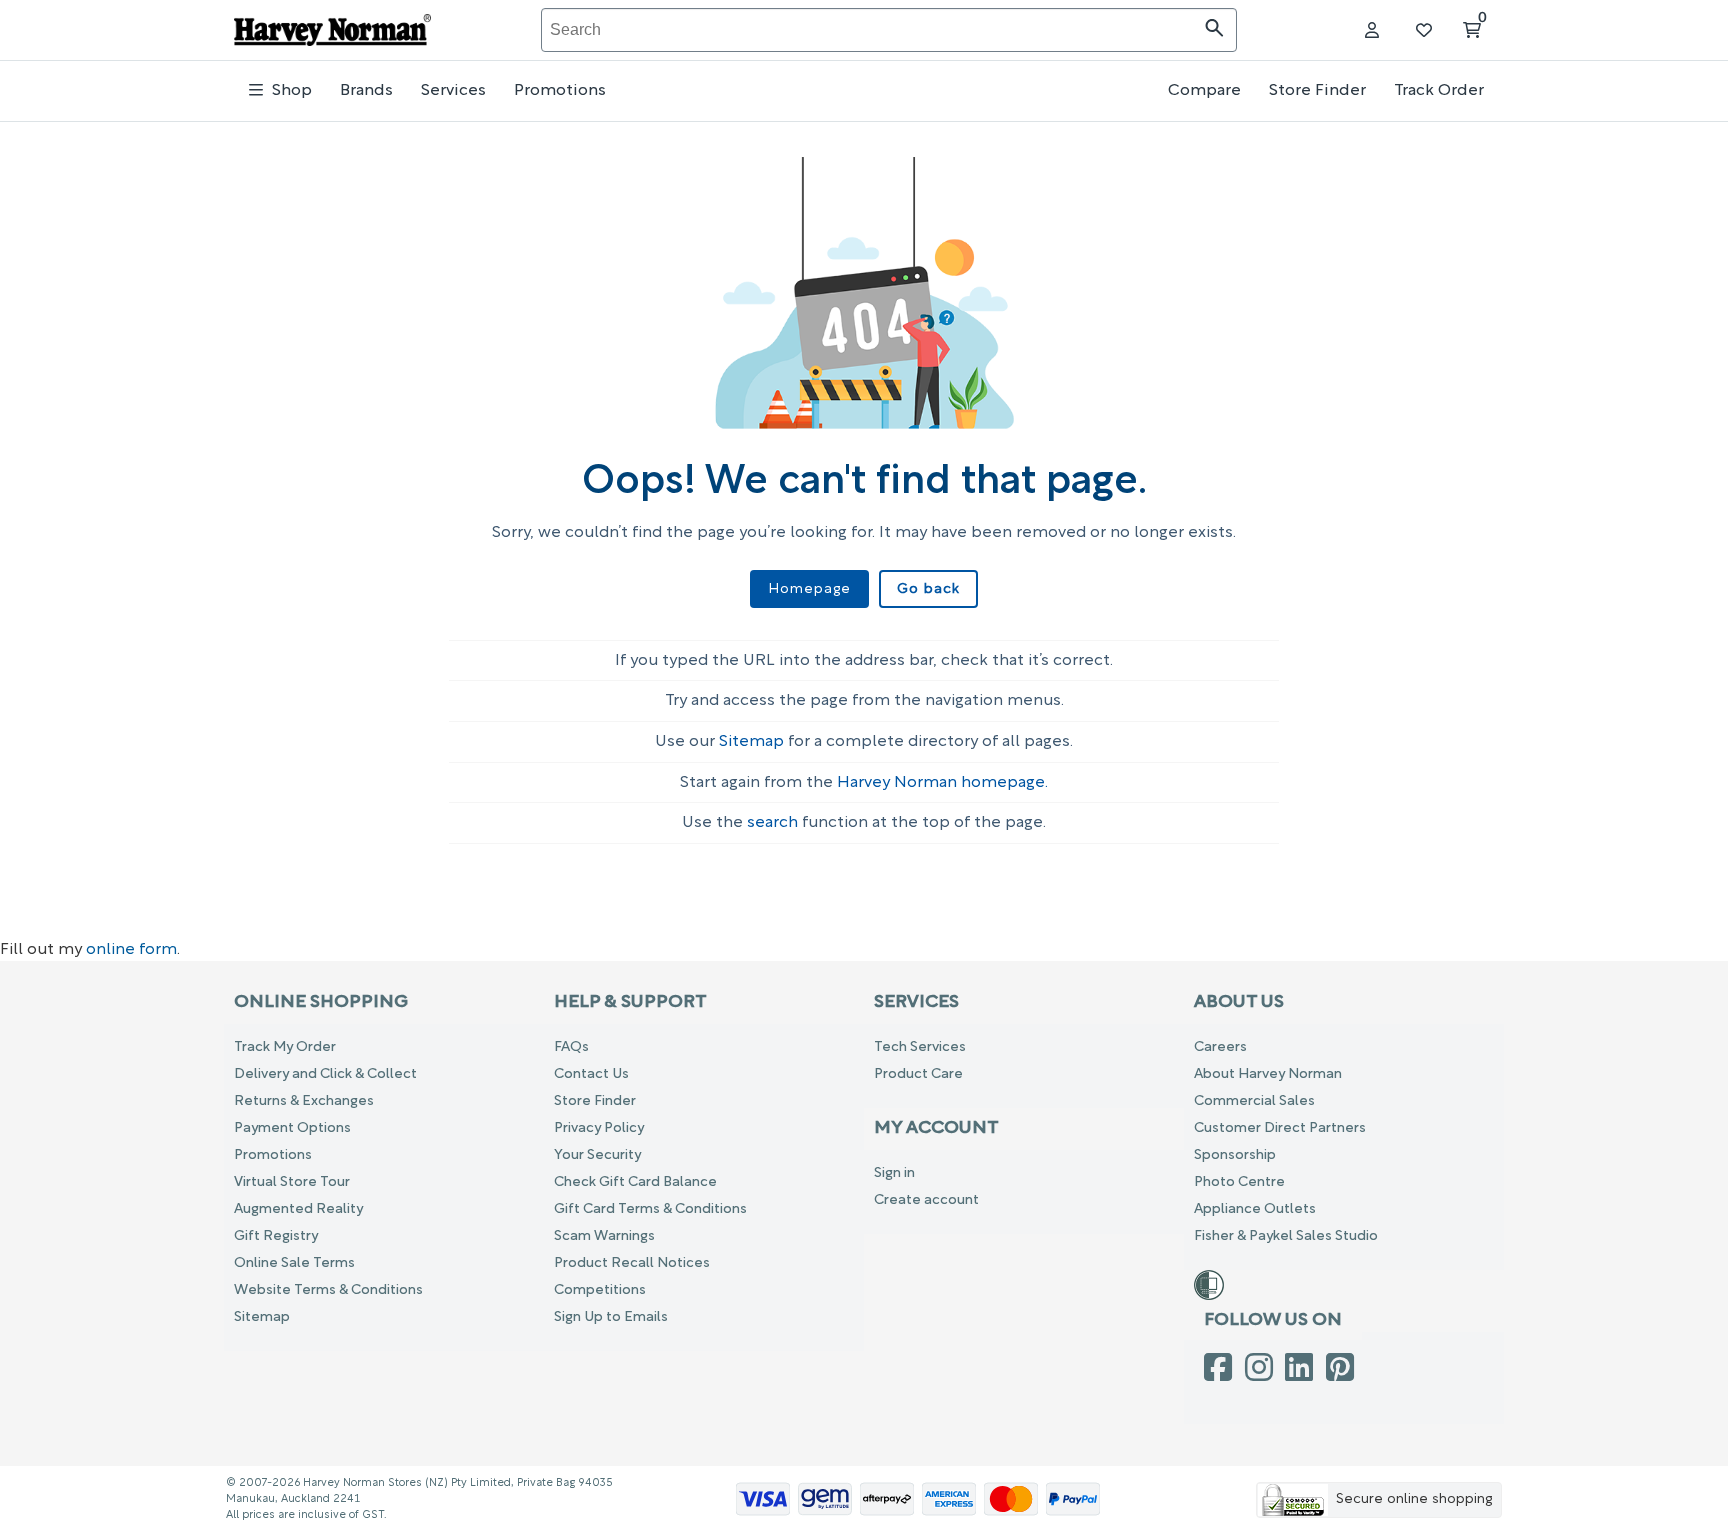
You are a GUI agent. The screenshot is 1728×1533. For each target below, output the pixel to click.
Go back (928, 590)
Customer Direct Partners (1280, 1128)
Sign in (894, 1173)
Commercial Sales (1254, 1101)
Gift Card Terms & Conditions (650, 1209)
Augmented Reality (298, 1209)
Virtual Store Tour (292, 1182)
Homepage (809, 590)
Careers (1220, 1047)
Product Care (918, 1074)
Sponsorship (1235, 1155)
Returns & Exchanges (304, 1101)
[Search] (1214, 30)
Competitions (600, 1290)
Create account (926, 1200)
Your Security (597, 1155)
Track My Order (285, 1047)
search (772, 823)
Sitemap (751, 742)
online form (131, 950)
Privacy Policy (599, 1128)
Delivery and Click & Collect (325, 1074)
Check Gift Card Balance (635, 1182)
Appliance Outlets (1255, 1209)
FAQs (571, 1047)
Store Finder (1317, 91)
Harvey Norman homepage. (942, 783)
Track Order (1439, 91)
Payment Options (292, 1128)
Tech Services (920, 1047)
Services (453, 91)
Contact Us (591, 1074)
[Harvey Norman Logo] (332, 30)
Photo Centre (1239, 1182)
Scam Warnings (604, 1236)
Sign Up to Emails (611, 1317)
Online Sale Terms (294, 1263)
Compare (1204, 91)
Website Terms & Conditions (328, 1290)
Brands (366, 91)
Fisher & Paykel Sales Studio (1286, 1236)
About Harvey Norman (1268, 1074)
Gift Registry (276, 1236)
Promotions (560, 91)
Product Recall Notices (632, 1263)
